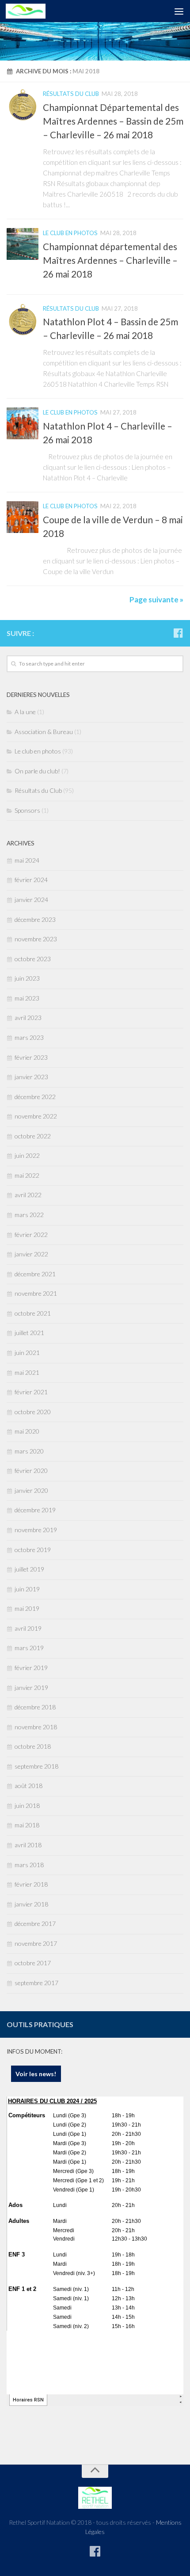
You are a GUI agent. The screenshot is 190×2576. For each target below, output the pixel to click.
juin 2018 (27, 1805)
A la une (25, 712)
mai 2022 (27, 1175)
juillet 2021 (29, 1333)
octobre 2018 (33, 1746)
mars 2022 (29, 1215)
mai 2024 (27, 860)
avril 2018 (28, 1845)
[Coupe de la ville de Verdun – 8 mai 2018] (23, 517)
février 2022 (31, 1235)
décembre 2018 (35, 1707)
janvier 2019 (31, 1688)
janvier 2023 (31, 1077)
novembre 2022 (36, 1116)
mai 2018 (27, 1825)
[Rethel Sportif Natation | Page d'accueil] (32, 11)
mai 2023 (27, 998)
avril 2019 (28, 1628)
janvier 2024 (31, 900)
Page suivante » (156, 599)
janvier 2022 (31, 1254)
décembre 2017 (35, 1923)
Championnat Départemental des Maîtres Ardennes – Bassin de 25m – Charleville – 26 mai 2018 (113, 121)
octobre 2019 (33, 1550)
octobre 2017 (33, 1963)
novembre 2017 (36, 1943)
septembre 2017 (36, 1983)
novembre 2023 (36, 939)
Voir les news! (36, 2074)
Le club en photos (70, 233)
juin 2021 (27, 1353)
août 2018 (28, 1786)
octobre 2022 (33, 1136)
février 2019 (31, 1668)
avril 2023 (28, 1018)
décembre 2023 (35, 919)
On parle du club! (37, 771)
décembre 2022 (35, 1097)
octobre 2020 (33, 1412)
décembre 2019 (35, 1510)
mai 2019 (27, 1608)
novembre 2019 (36, 1530)
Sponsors (27, 810)
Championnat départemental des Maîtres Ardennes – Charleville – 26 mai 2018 (110, 260)
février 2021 (31, 1392)
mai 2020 (27, 1431)
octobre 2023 (33, 959)
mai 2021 (27, 1372)
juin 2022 (27, 1155)
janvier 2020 (31, 1490)
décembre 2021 (35, 1274)
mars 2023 (29, 1037)
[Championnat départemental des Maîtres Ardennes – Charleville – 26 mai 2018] (23, 244)
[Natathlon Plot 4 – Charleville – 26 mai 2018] (23, 423)
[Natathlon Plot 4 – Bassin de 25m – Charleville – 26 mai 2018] (23, 320)
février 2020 (31, 1471)
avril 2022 (28, 1195)
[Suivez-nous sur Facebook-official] (178, 633)
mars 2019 (29, 1648)
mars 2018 (29, 1865)
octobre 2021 (33, 1313)
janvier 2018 (31, 1904)
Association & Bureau (44, 732)
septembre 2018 (36, 1766)
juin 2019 (27, 1589)
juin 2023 (27, 978)
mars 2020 (29, 1451)
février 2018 (31, 1884)
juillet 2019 (29, 1569)
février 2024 (31, 880)
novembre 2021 (36, 1293)
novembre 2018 (36, 1727)
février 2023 (31, 1057)
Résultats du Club (71, 94)
